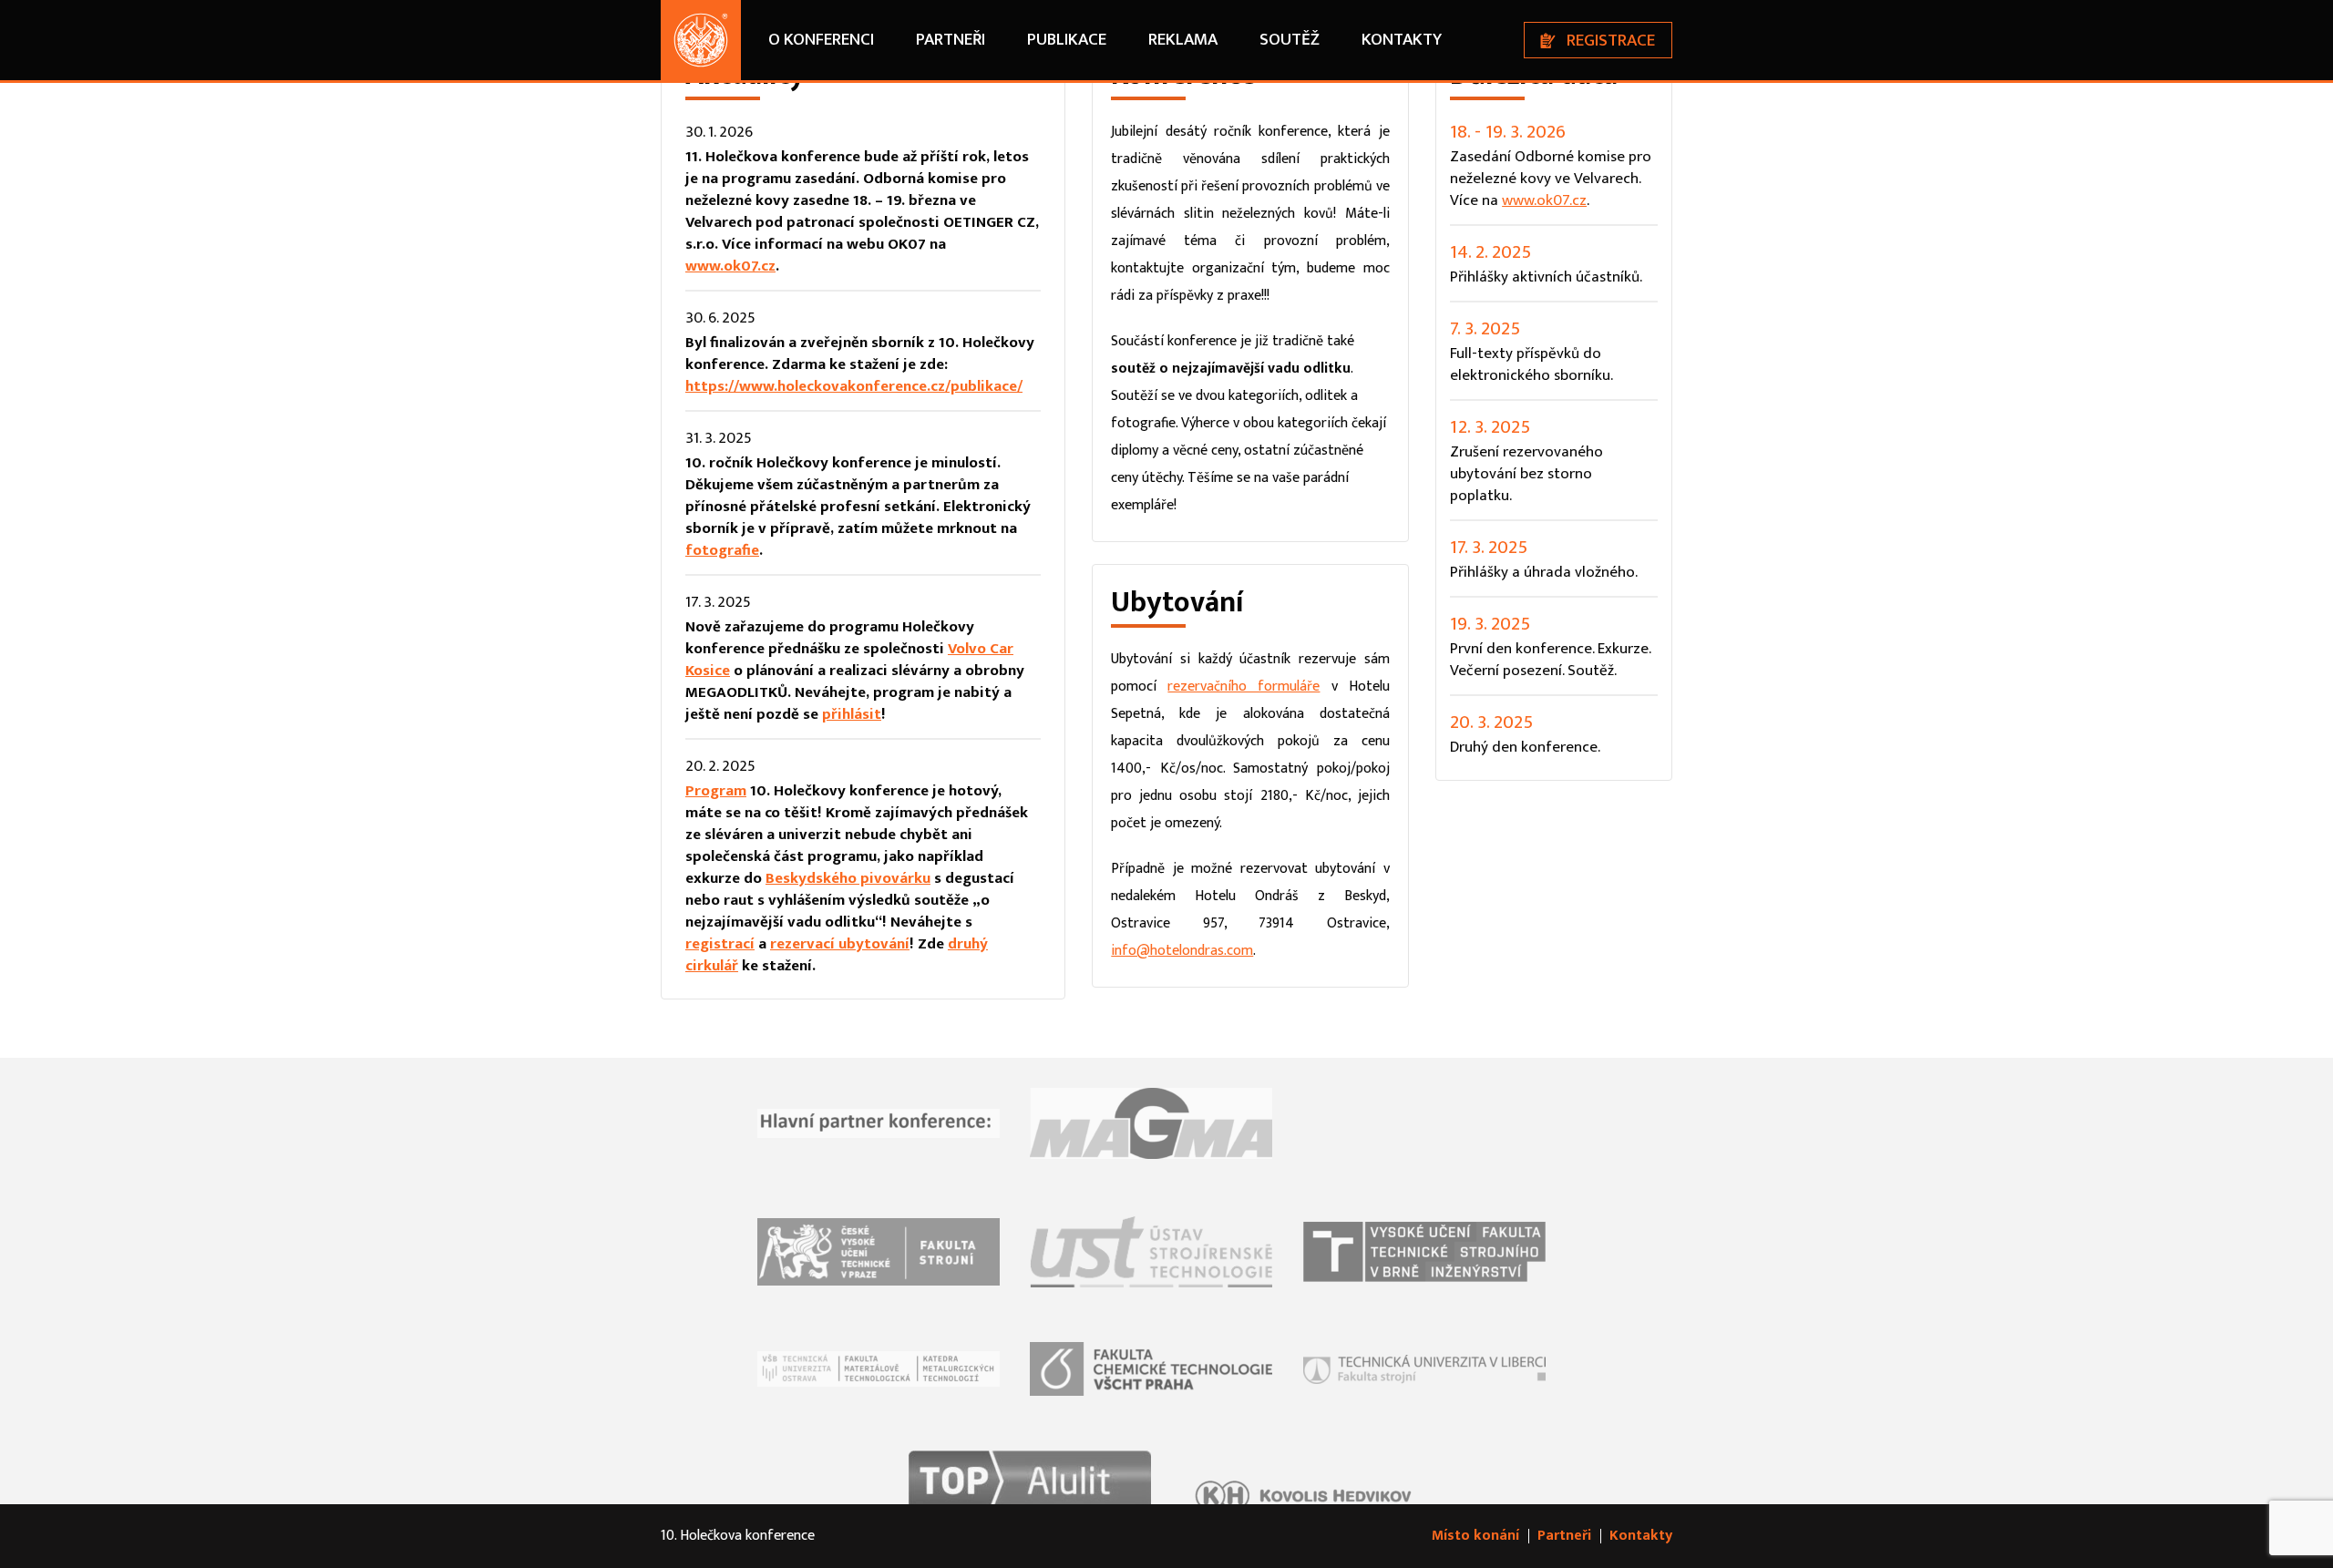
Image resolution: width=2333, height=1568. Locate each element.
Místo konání (1475, 1536)
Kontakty (1402, 40)
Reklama (1183, 40)
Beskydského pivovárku (848, 878)
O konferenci (821, 40)
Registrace (1611, 41)
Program (716, 791)
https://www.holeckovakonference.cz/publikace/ (854, 386)
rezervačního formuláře (1244, 687)
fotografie (722, 550)
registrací (720, 944)
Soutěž (1290, 40)
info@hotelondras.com (1182, 951)
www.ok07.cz (730, 266)
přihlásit (852, 714)
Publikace (1067, 40)
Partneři (951, 40)
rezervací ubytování (840, 944)
